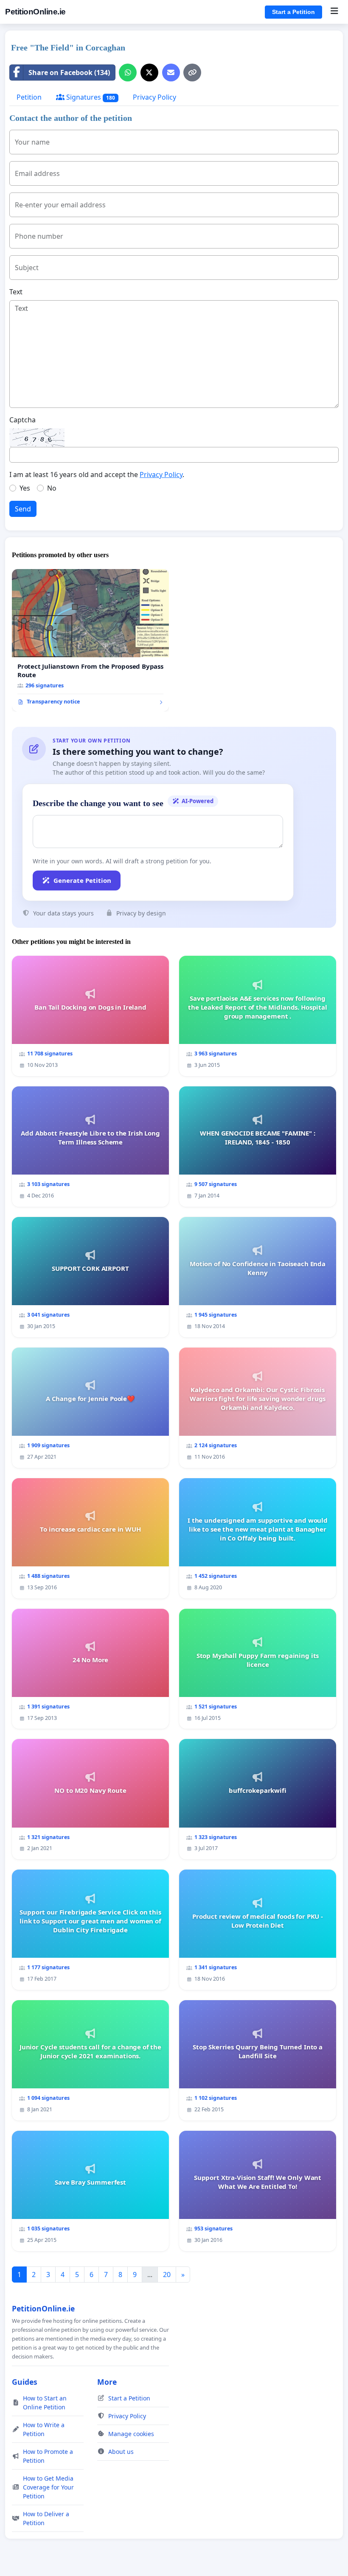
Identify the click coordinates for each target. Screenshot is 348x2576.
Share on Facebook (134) (69, 73)
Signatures (90, 97)
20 (167, 2275)
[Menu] (334, 12)
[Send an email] (171, 73)
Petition (29, 97)
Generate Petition (82, 880)
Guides (25, 2382)
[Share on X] (149, 73)
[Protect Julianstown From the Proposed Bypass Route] (90, 640)
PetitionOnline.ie (35, 12)
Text (16, 292)
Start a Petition (293, 12)
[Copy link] (192, 73)
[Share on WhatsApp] (128, 73)
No (52, 488)
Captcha (22, 420)
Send (23, 509)
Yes (25, 488)
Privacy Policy (154, 97)
